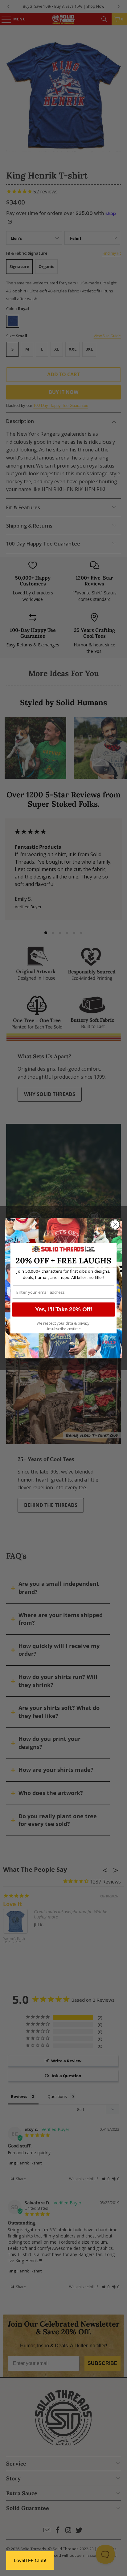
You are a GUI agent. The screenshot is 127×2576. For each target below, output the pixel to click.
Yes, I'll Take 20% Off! (64, 1309)
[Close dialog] (115, 1224)
